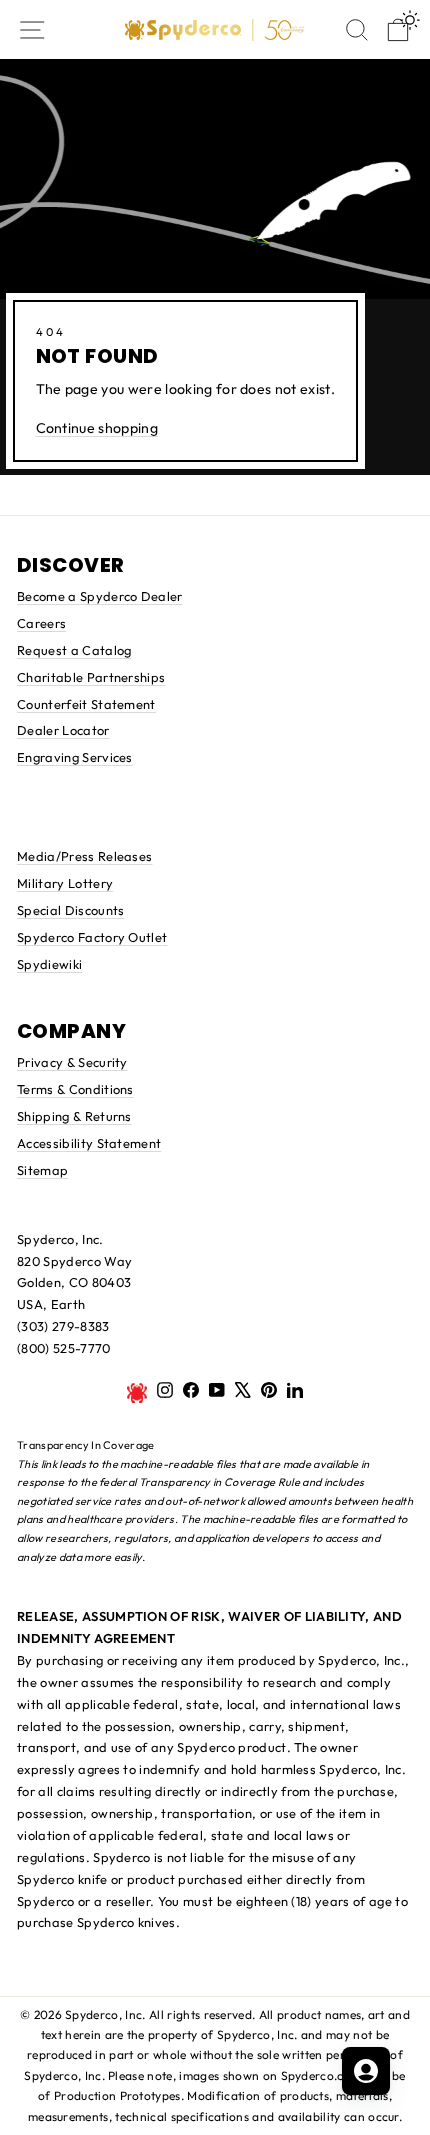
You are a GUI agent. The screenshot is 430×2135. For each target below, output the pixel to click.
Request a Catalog (74, 650)
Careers (41, 623)
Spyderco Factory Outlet (92, 937)
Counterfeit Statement (86, 704)
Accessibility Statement (89, 1143)
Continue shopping (97, 428)
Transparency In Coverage (86, 1445)
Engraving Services (75, 757)
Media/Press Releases (84, 856)
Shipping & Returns (74, 1116)
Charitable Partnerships (91, 677)
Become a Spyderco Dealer (100, 596)
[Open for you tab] (366, 2071)
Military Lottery (65, 883)
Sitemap (42, 1170)
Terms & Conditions (75, 1089)
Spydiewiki (49, 964)
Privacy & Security (72, 1062)
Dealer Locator (63, 730)
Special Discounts (70, 910)
